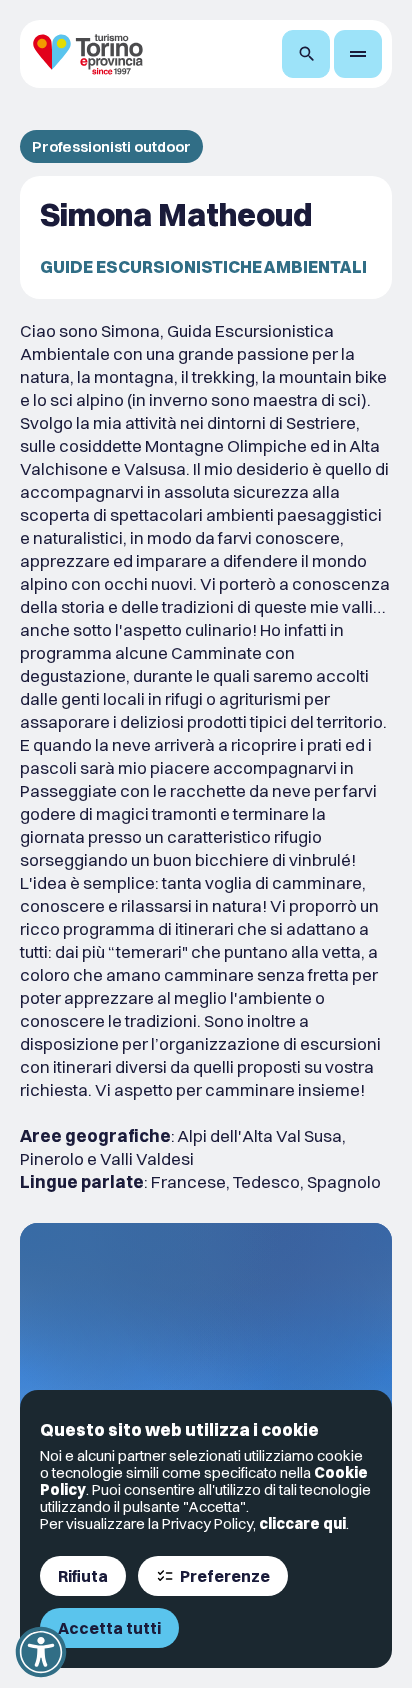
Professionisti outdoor (111, 146)
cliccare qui (302, 1523)
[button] (41, 1652)
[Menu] (358, 54)
